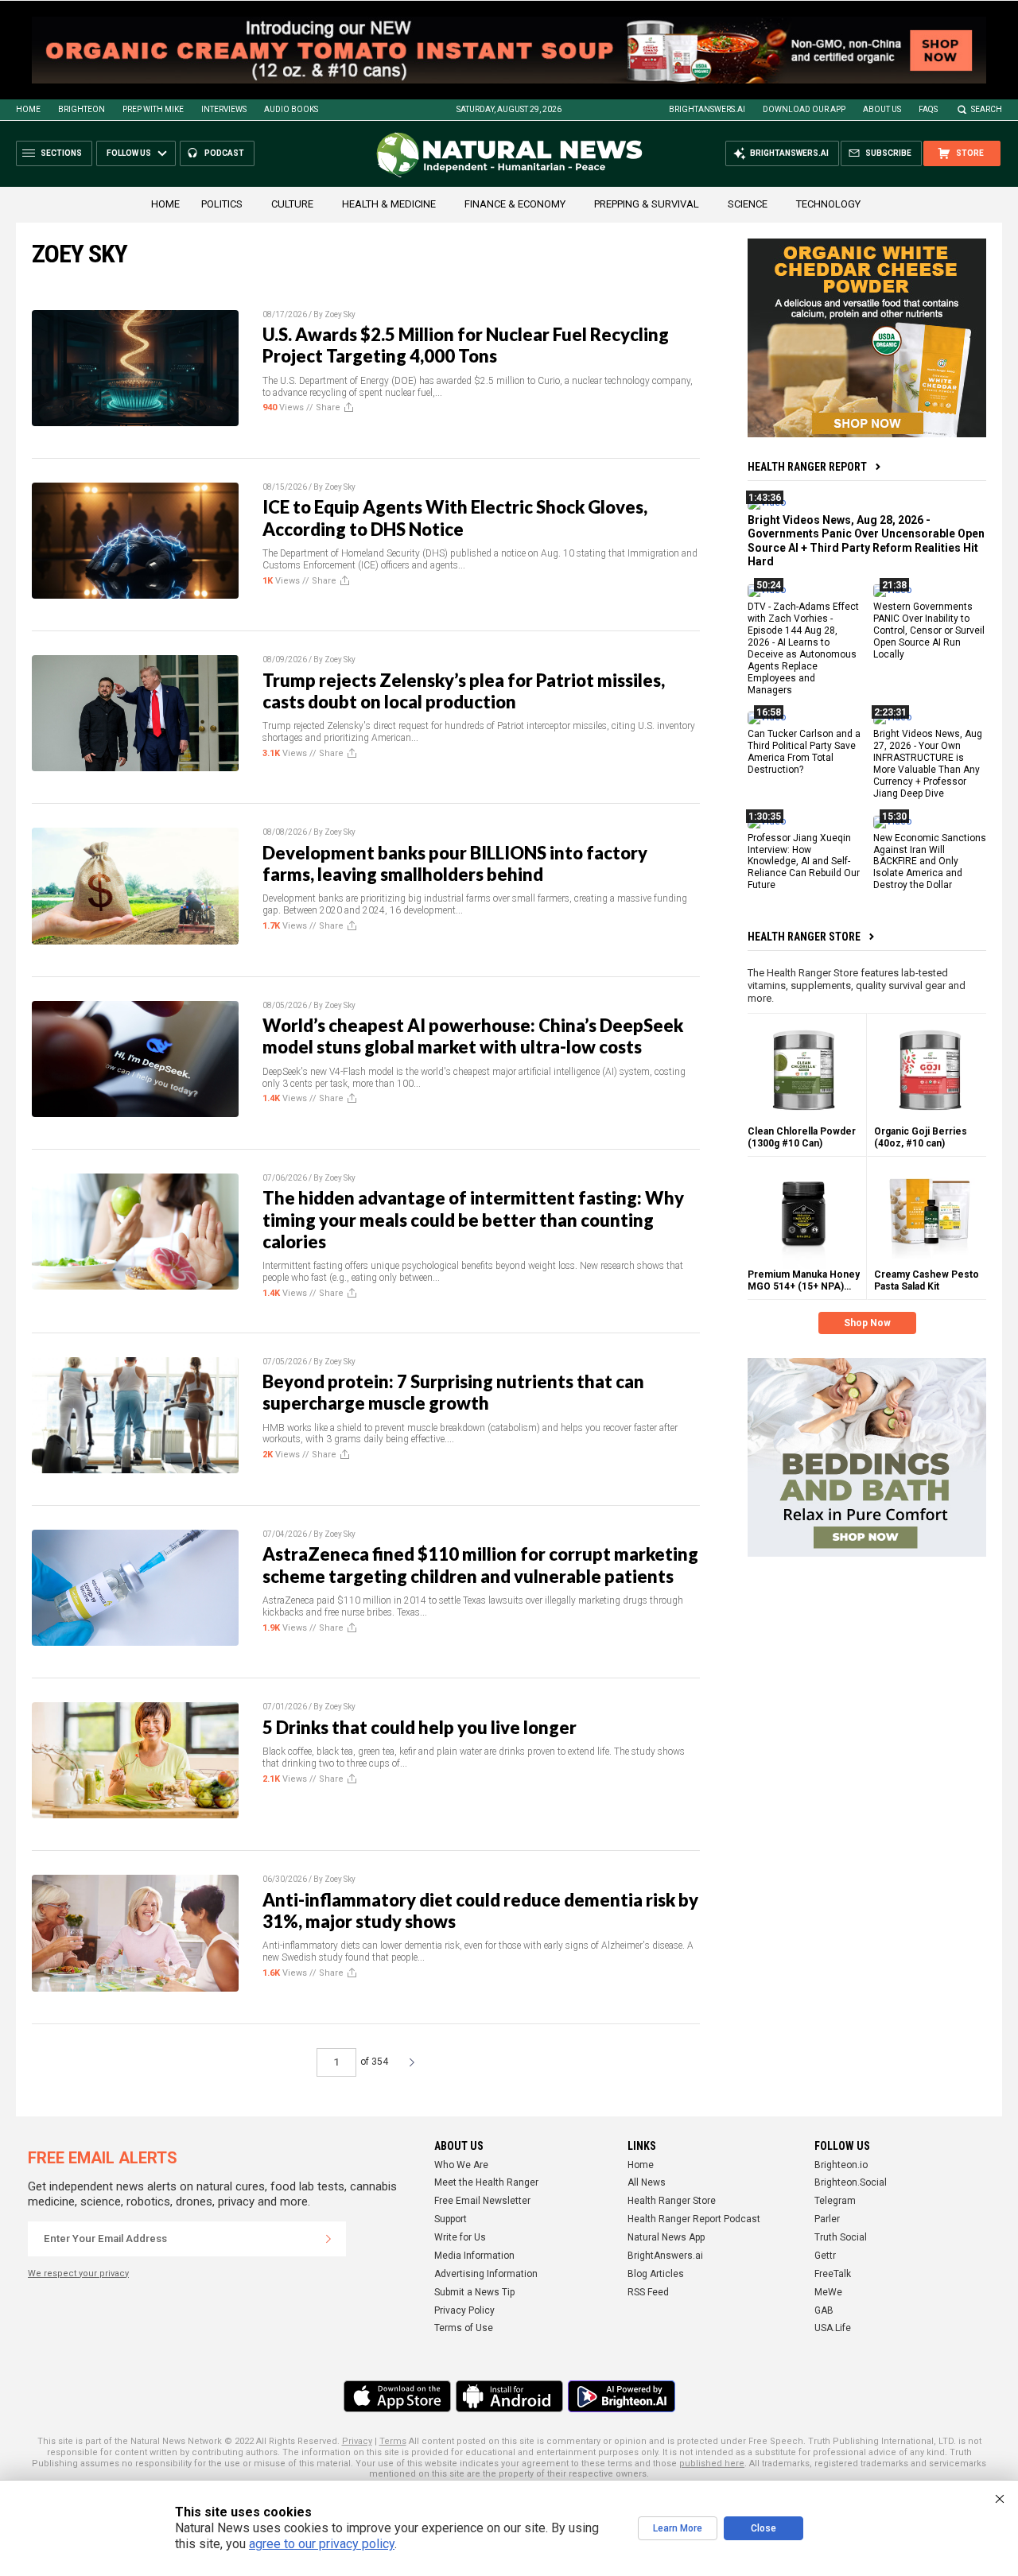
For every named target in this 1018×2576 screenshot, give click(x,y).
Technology (828, 204)
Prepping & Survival (647, 204)
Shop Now (867, 1323)
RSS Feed (648, 2292)
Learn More (678, 2528)
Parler (827, 2219)
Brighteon (82, 109)
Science (748, 204)
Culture (292, 204)
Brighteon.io (841, 2165)
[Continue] (328, 2239)
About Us (882, 109)
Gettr (825, 2256)
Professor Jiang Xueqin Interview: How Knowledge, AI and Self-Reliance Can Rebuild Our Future (804, 862)
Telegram (835, 2201)
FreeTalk (833, 2274)
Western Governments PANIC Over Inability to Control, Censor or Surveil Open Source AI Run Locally (929, 630)
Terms (393, 2441)
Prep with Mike (153, 109)
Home (28, 109)
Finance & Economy (515, 204)
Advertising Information (486, 2274)
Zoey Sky (340, 314)
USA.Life (833, 2328)
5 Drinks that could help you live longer (420, 1727)
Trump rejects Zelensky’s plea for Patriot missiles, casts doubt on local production (464, 691)
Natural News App (666, 2237)
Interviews (224, 109)
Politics (222, 204)
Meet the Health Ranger (486, 2182)
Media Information (474, 2256)
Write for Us (460, 2237)
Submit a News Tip (474, 2292)
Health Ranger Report (807, 467)
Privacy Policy (464, 2310)
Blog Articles (656, 2274)
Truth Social (841, 2237)
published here (712, 2463)
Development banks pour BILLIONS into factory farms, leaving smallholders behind (455, 863)
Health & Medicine (389, 204)
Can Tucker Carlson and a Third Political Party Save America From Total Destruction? (804, 752)
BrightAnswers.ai (707, 109)
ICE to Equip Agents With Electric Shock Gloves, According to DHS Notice (455, 518)
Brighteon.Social (851, 2182)
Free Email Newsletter (482, 2201)
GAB (824, 2310)
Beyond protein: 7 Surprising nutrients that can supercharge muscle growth (453, 1392)
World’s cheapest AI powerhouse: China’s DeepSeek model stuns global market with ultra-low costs (473, 1036)
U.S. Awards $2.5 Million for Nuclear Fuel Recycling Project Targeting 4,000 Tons (466, 345)
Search (987, 109)
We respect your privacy (78, 2273)
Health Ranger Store (804, 937)
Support (451, 2219)
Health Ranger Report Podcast (694, 2219)
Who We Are (461, 2165)
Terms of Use (464, 2328)
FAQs (928, 109)
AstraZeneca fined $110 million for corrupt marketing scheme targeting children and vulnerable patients (480, 1565)
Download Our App (804, 109)
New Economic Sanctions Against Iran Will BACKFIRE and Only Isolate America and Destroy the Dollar (930, 862)
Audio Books (291, 109)
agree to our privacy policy (322, 2544)
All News (647, 2182)
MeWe (828, 2292)
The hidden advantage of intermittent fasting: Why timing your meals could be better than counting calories (473, 1220)
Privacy (357, 2441)
